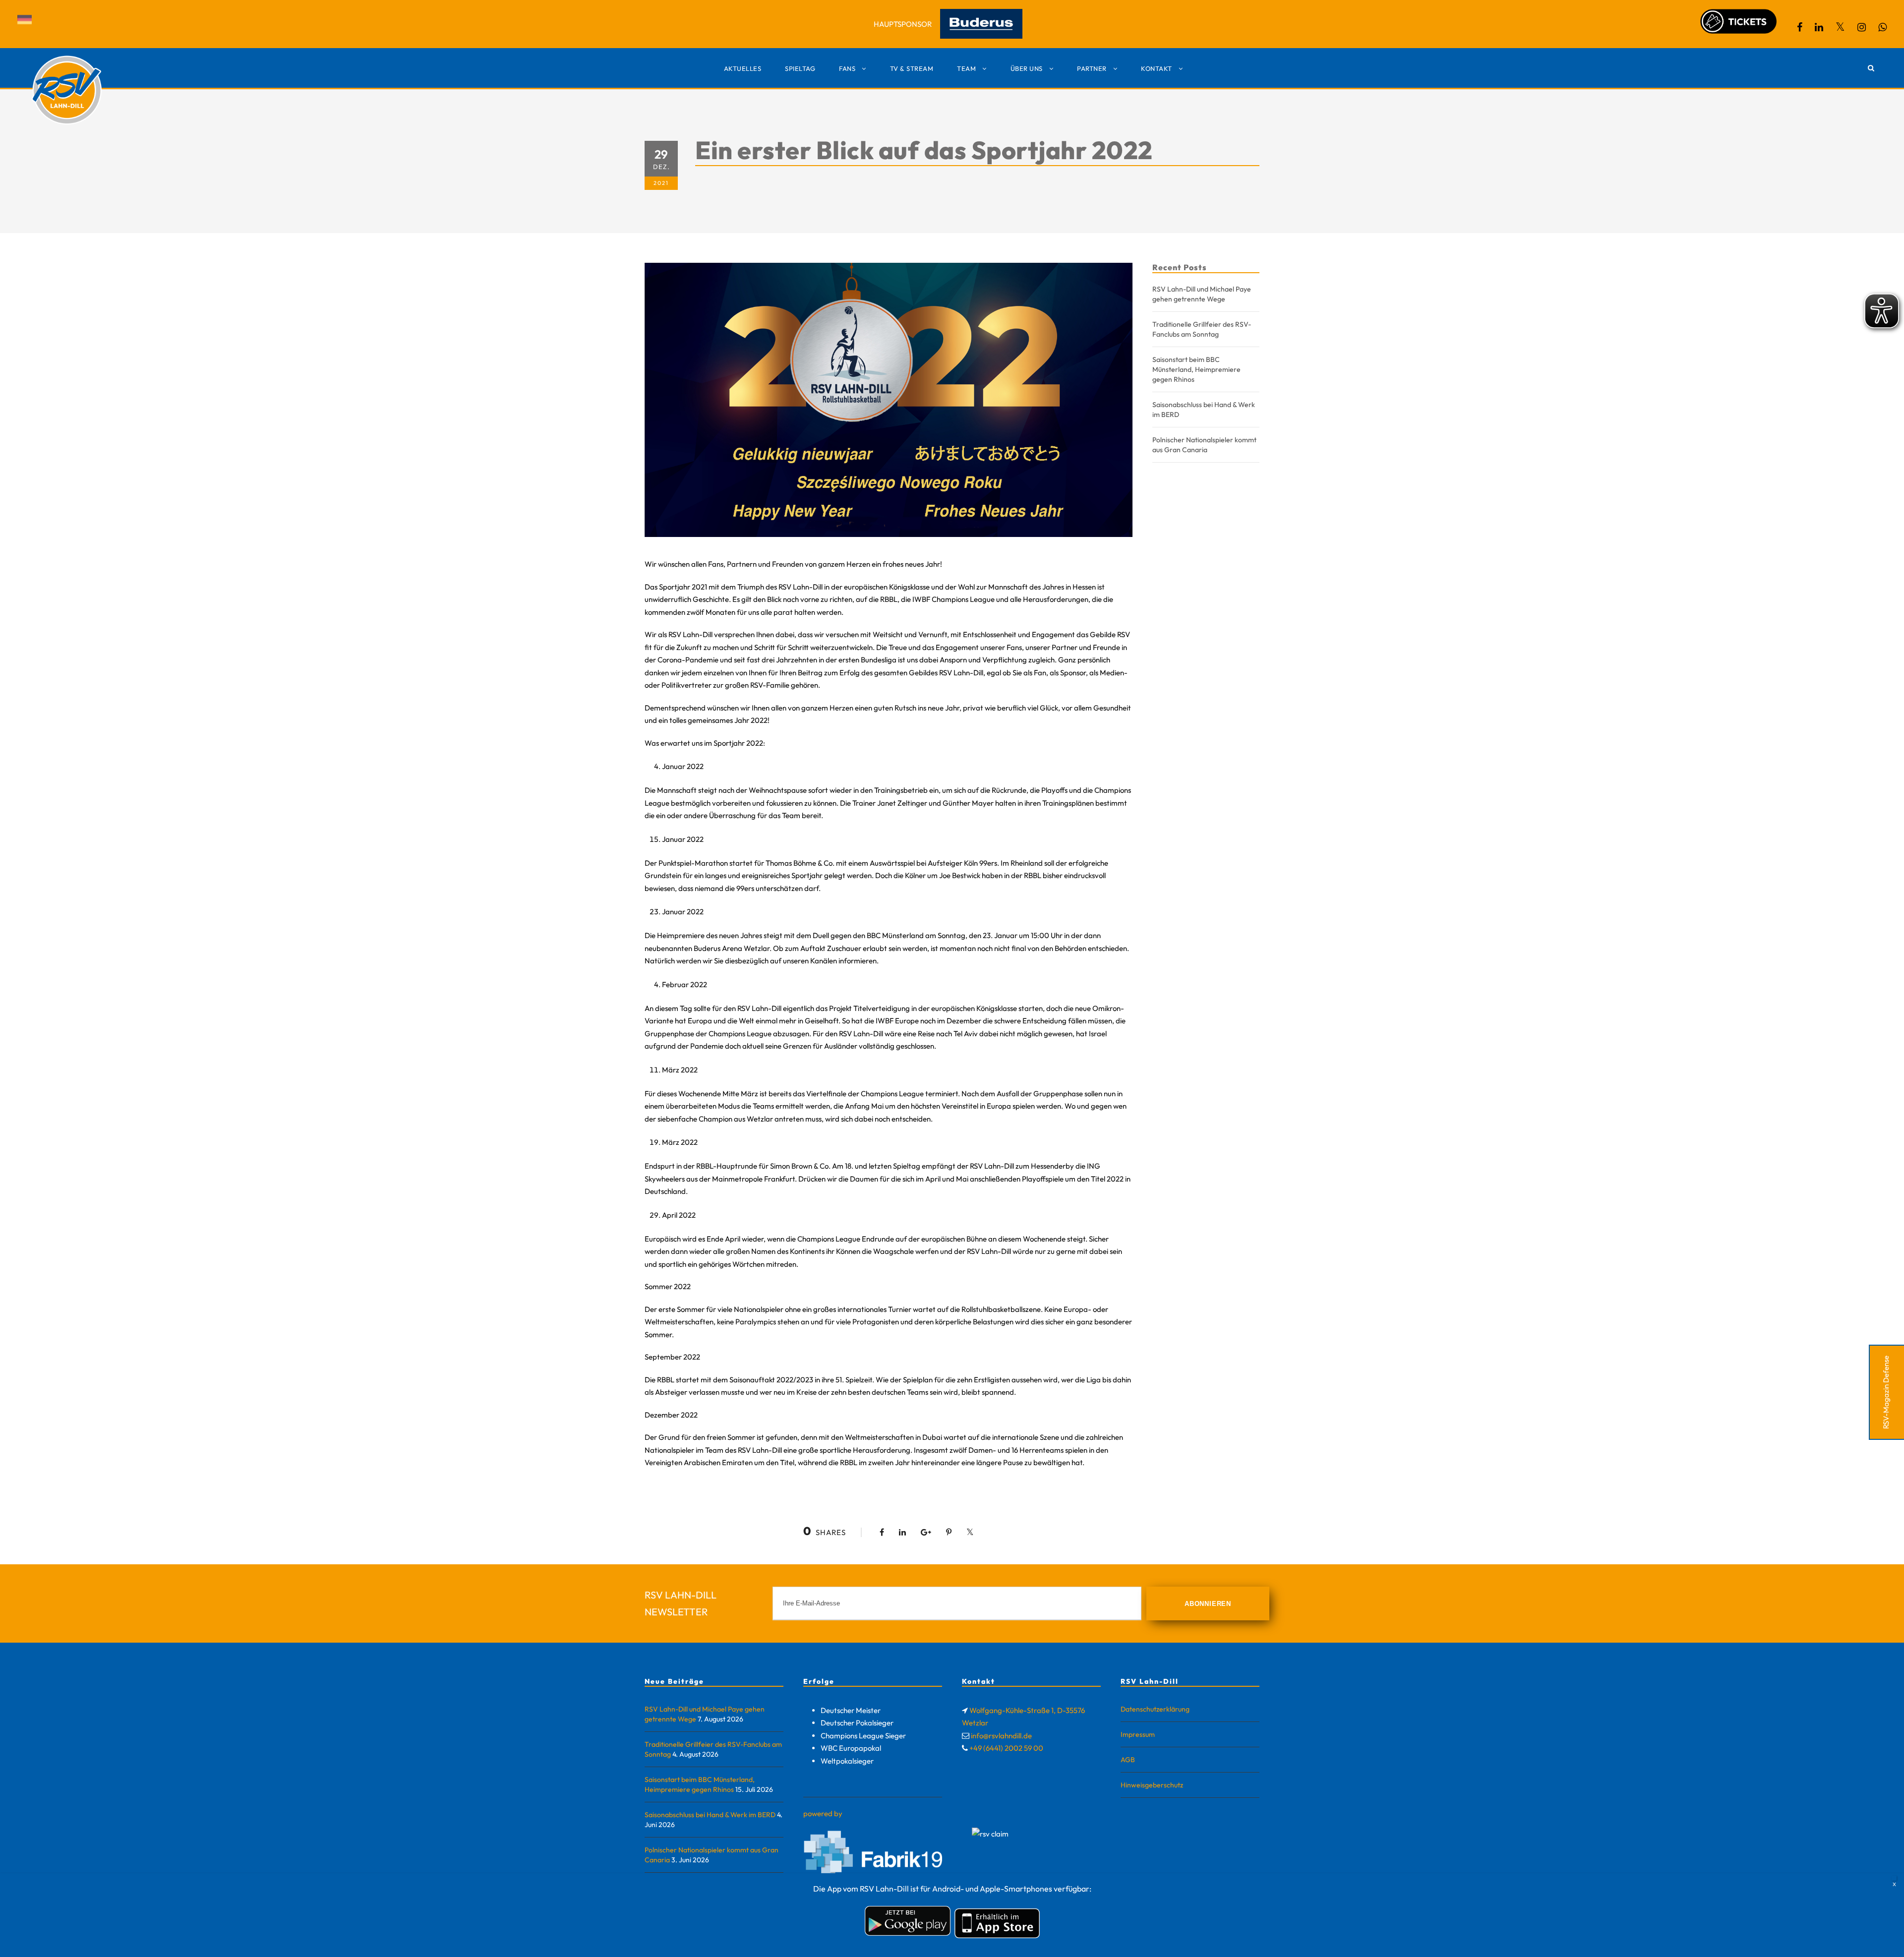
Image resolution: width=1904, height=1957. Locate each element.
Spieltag (800, 68)
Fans (847, 68)
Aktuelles (743, 68)
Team (966, 68)
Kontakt (1157, 68)
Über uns (1027, 68)
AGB (1128, 1760)
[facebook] (1800, 27)
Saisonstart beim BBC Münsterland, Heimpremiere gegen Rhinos (1196, 369)
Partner (1092, 68)
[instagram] (1862, 27)
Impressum (1138, 1734)
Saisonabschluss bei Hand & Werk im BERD (710, 1815)
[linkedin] (1819, 27)
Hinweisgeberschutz (1152, 1785)
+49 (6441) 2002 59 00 (1006, 1748)
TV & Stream (912, 68)
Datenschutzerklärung (1155, 1709)
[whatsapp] (1882, 27)
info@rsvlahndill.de (1001, 1736)
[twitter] (1840, 27)
